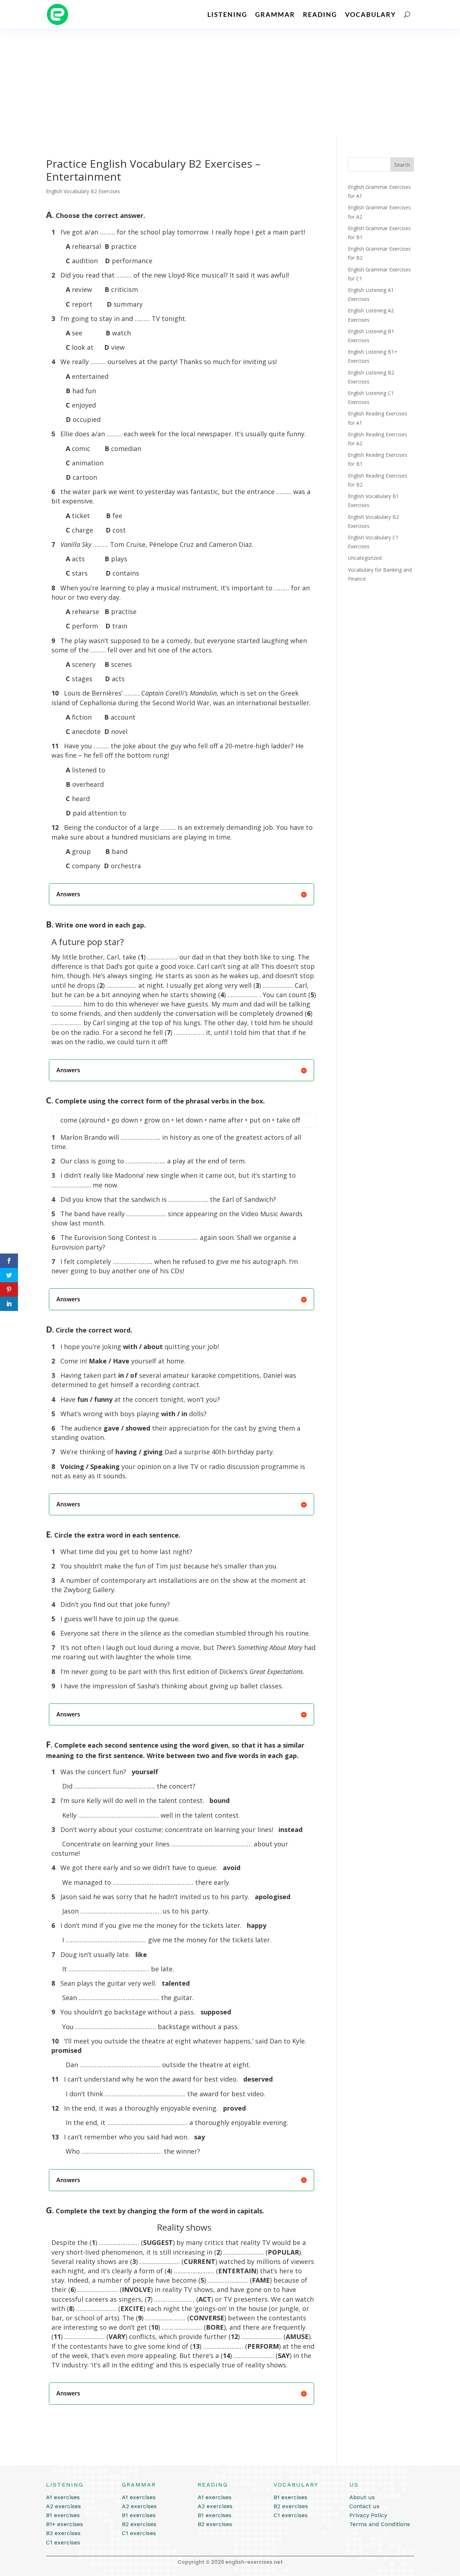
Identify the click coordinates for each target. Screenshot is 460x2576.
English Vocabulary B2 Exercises (83, 191)
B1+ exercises (65, 2524)
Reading (320, 14)
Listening (227, 14)
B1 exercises (63, 2515)
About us (362, 2497)
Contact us (364, 2506)
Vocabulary (371, 14)
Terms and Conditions (380, 2524)
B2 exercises (63, 2533)
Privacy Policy (368, 2515)
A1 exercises (63, 2497)
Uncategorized (365, 558)
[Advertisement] (230, 83)
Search (402, 165)
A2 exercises (63, 2506)
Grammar (275, 14)
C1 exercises (63, 2542)
